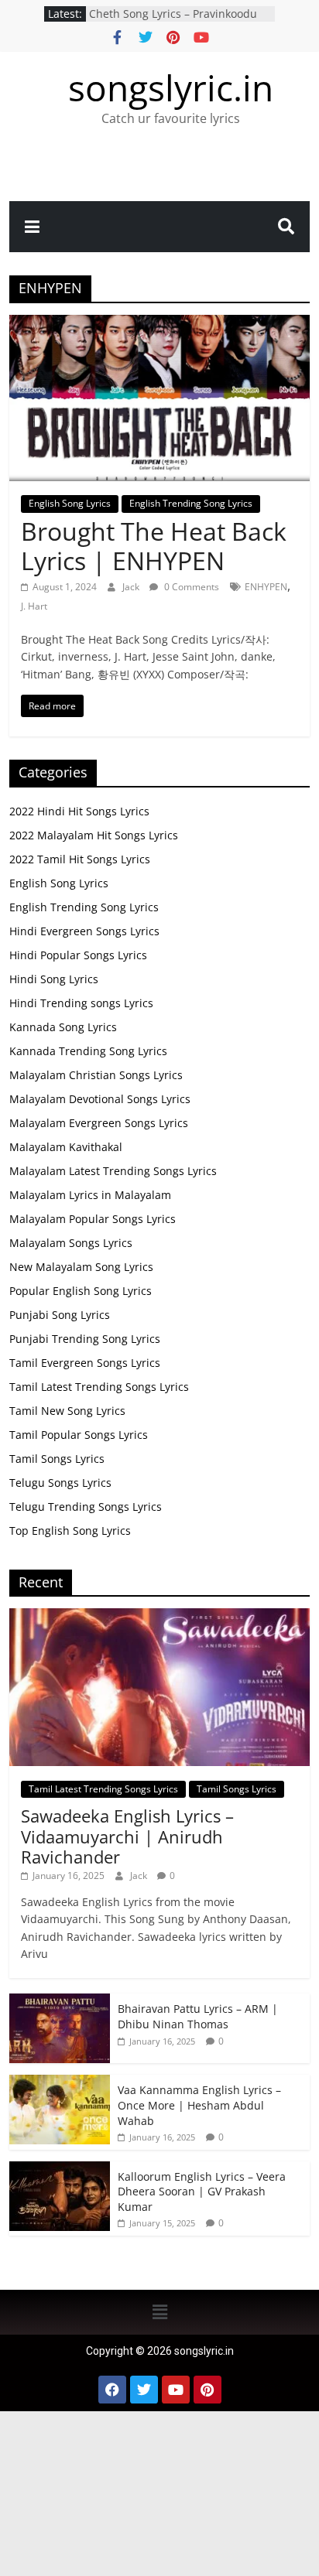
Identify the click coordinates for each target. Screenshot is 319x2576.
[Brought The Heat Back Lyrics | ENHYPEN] (159, 324)
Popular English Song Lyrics (81, 1291)
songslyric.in (171, 87)
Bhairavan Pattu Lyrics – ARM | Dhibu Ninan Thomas (198, 2016)
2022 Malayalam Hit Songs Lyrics (94, 835)
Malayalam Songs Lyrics (71, 1243)
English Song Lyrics (70, 503)
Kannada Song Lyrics (63, 1027)
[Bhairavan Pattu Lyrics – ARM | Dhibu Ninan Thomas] (60, 2002)
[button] (159, 2312)
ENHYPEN (266, 587)
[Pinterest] (208, 2390)
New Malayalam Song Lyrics (81, 1267)
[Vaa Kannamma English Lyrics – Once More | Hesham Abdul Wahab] (60, 2083)
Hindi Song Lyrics (54, 979)
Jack (132, 587)
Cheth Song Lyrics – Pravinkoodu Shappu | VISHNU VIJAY (173, 21)
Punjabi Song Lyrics (60, 1315)
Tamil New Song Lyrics (67, 1411)
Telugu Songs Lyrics (60, 1483)
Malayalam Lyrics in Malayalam (90, 1195)
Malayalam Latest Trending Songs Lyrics (113, 1171)
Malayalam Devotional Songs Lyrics (100, 1099)
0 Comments (190, 587)
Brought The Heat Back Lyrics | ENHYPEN (154, 546)
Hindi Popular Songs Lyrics (78, 955)
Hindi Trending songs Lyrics (81, 1003)
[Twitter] (144, 2390)
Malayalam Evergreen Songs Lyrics (99, 1123)
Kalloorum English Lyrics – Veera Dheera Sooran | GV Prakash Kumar (202, 2192)
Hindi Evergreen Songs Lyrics (84, 931)
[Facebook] (112, 2390)
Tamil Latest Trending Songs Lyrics (99, 1387)
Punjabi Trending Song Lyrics (85, 1339)
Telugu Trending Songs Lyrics (86, 1507)
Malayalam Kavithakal (66, 1147)
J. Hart (34, 606)
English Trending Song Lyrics (191, 503)
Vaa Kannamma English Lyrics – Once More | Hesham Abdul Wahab (199, 2105)
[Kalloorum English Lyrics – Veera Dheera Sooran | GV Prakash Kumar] (60, 2169)
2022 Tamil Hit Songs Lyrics (80, 859)
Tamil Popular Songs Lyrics (79, 1435)
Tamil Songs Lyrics (57, 1459)
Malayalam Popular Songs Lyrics (93, 1219)
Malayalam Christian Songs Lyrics (96, 1075)
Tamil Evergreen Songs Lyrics (85, 1363)
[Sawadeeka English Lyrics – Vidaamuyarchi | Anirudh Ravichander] (159, 1616)
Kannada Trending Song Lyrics (88, 1051)
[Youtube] (176, 2390)
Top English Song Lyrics (70, 1531)
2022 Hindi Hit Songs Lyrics (79, 811)
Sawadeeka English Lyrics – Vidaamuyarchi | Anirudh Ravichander (127, 1836)
